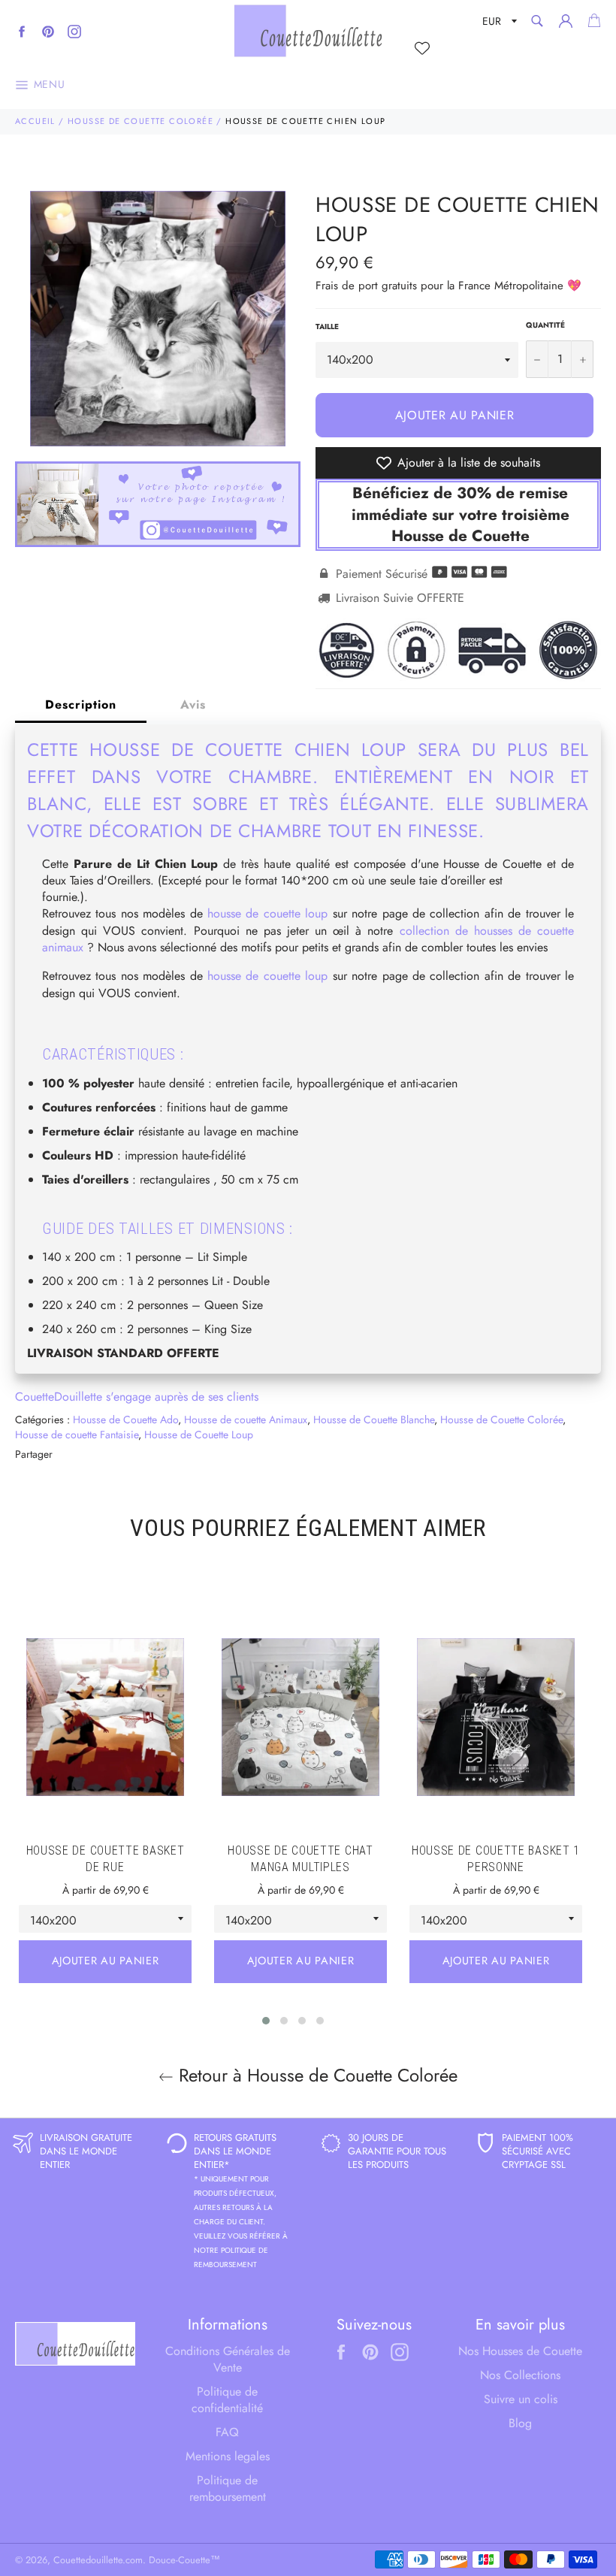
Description (81, 704)
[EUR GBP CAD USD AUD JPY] (498, 24)
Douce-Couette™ (184, 2560)
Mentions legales (228, 2456)
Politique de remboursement (228, 2488)
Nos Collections (520, 2375)
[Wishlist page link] (422, 48)
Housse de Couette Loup (199, 1435)
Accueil (35, 121)
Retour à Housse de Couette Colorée (316, 2075)
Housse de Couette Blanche (374, 1420)
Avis (193, 704)
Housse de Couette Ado (125, 1420)
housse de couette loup (267, 913)
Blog (520, 2423)
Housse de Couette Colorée (140, 121)
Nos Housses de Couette (520, 2351)
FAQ (227, 2432)
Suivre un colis (521, 2399)
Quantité (545, 325)
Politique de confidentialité (227, 2400)
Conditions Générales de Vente (228, 2359)
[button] (266, 2021)
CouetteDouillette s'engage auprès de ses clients (137, 1397)
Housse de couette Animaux (246, 1420)
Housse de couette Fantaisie (77, 1435)
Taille (327, 327)
